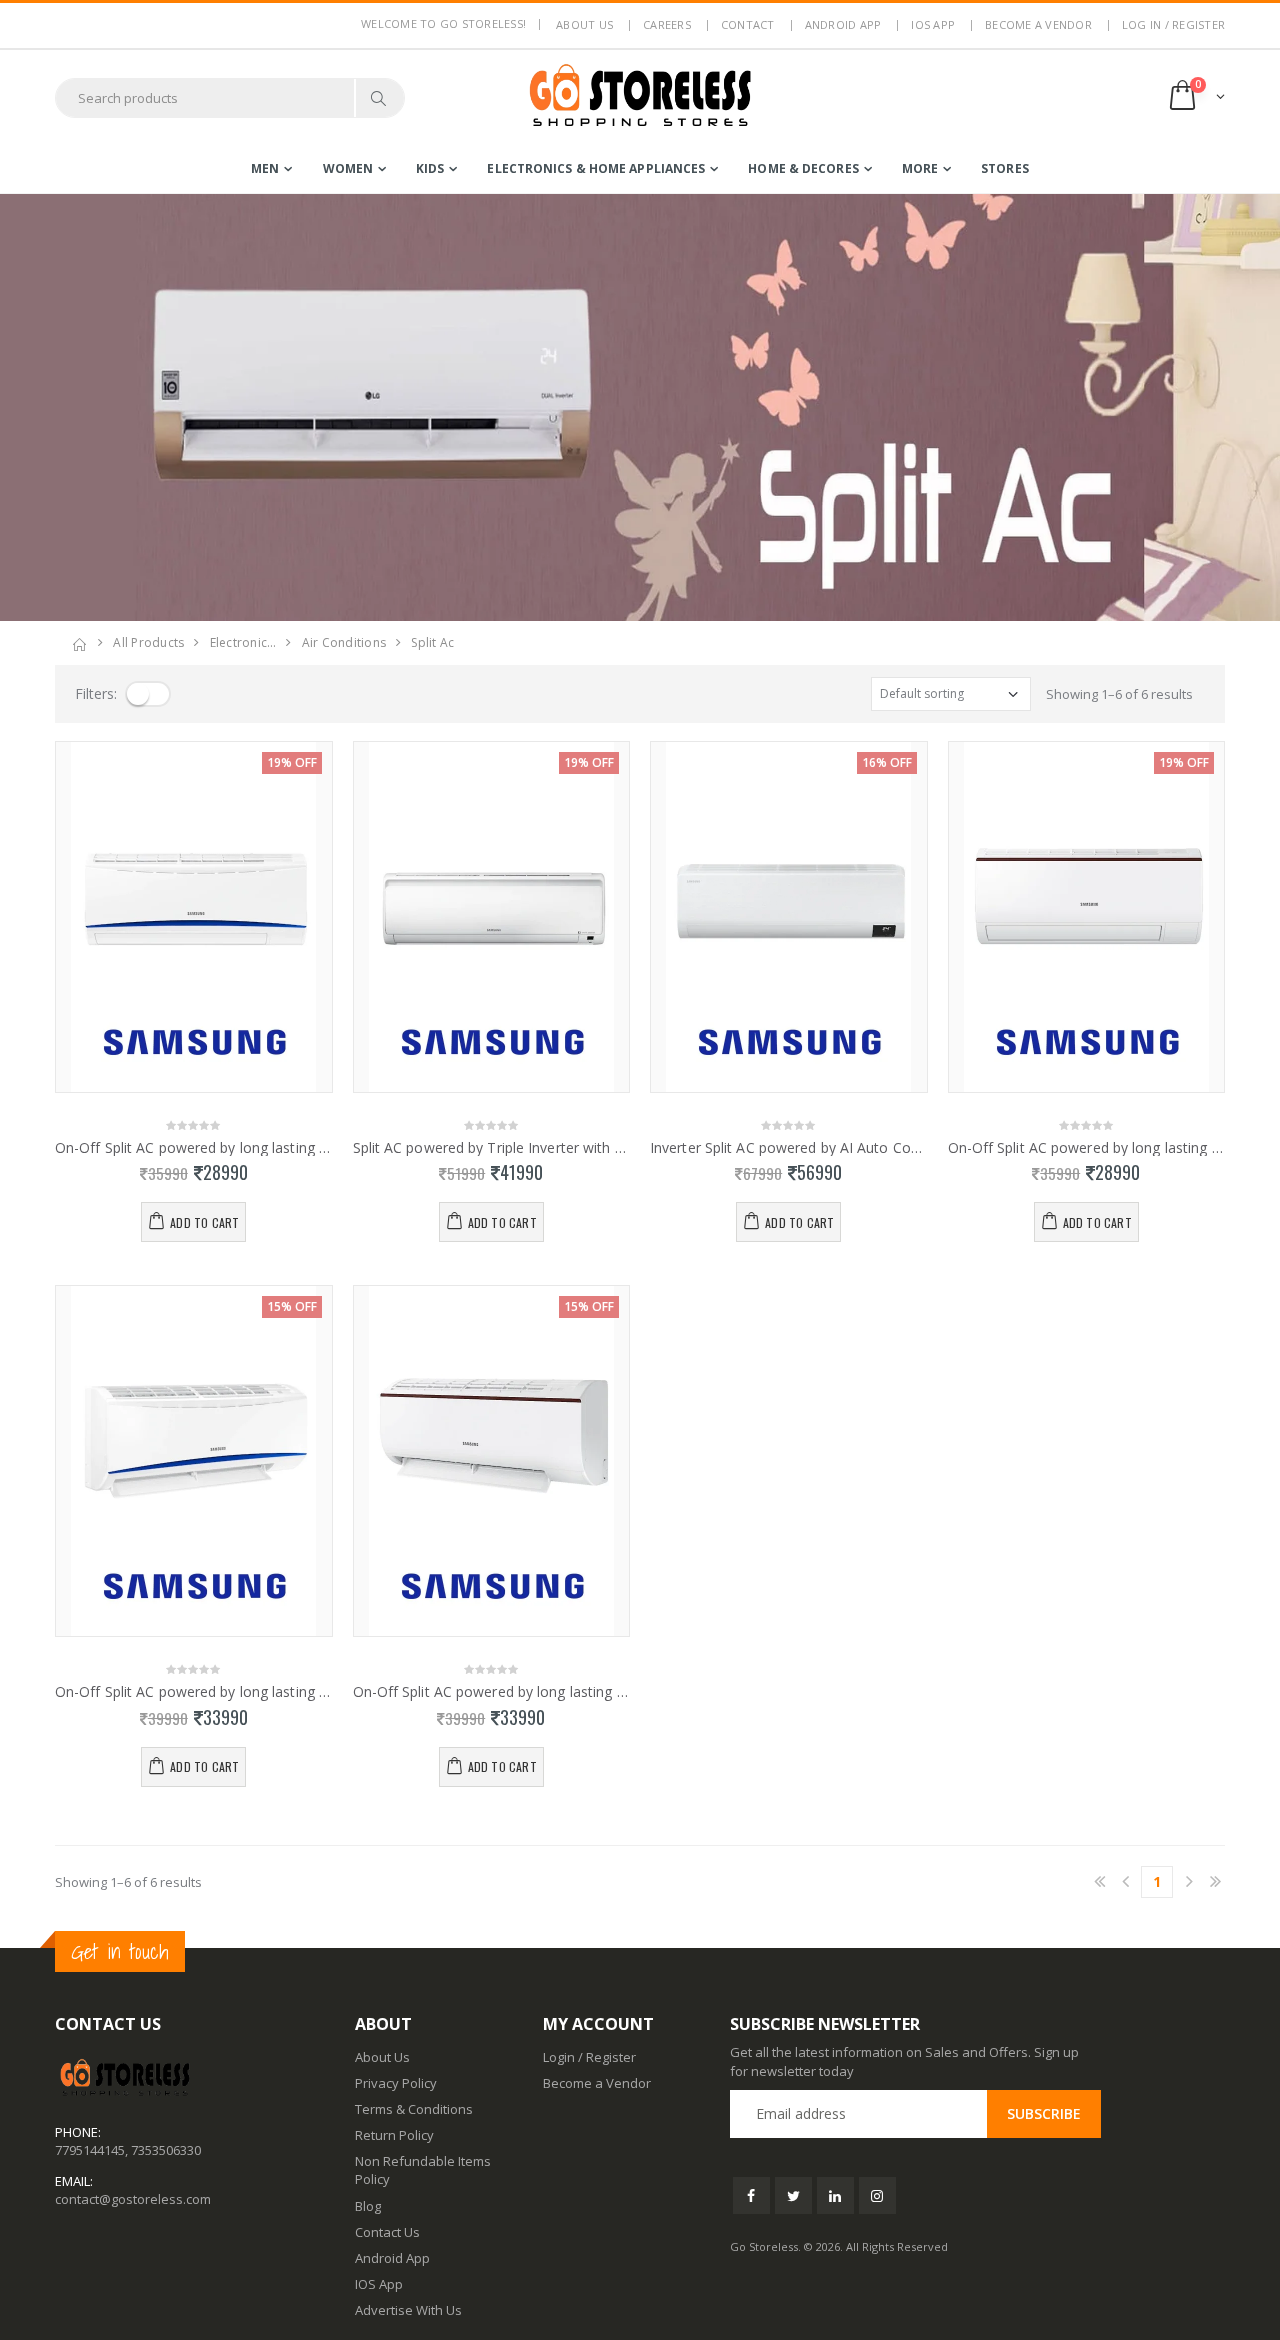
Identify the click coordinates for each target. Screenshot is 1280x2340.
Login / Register (589, 2057)
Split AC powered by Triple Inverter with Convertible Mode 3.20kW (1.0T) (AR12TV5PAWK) (492, 1148)
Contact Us (387, 2232)
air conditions (344, 642)
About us (584, 24)
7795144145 (90, 2150)
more (920, 168)
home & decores (803, 168)
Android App (843, 24)
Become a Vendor (1038, 24)
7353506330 (166, 2150)
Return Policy (394, 2135)
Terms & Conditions (414, 2109)
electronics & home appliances (596, 168)
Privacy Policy (396, 2083)
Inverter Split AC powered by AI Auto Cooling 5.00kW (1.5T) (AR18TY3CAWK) (789, 1148)
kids (430, 168)
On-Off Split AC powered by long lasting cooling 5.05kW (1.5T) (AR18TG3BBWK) (492, 1692)
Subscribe (1044, 2113)
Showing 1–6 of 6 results (1119, 694)
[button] (1195, 97)
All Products (148, 642)
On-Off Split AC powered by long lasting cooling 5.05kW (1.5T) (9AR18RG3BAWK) (194, 1692)
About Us (382, 2057)
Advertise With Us (408, 2310)
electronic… (243, 642)
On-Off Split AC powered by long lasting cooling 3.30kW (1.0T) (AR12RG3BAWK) (194, 1148)
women (348, 168)
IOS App (933, 24)
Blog (368, 2206)
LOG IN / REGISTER (1173, 24)
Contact (748, 24)
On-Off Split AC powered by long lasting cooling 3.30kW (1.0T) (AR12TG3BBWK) (1087, 1148)
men (265, 168)
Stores (1005, 168)
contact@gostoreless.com (133, 2199)
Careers (667, 24)
